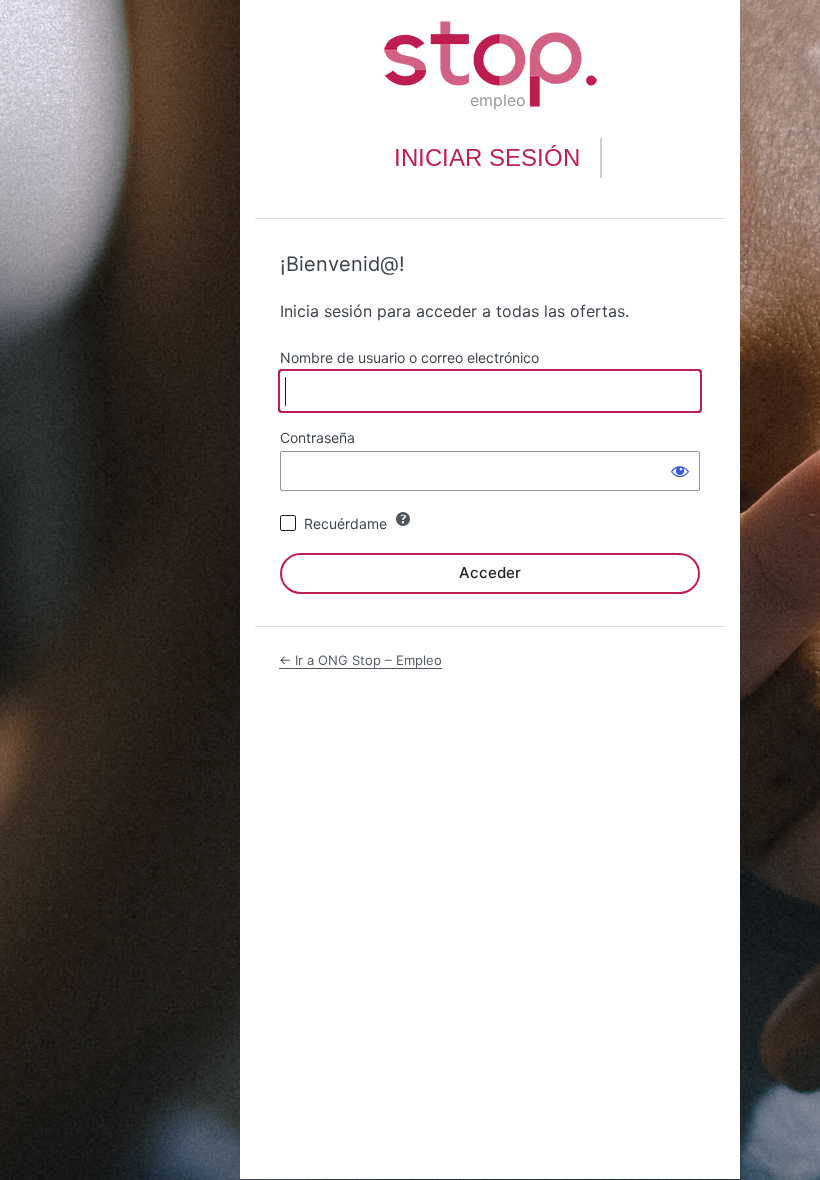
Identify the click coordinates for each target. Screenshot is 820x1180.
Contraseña (317, 437)
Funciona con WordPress (490, 64)
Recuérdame (345, 523)
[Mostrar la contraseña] (680, 471)
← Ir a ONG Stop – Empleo (360, 660)
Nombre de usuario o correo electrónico (409, 357)
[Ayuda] (403, 519)
